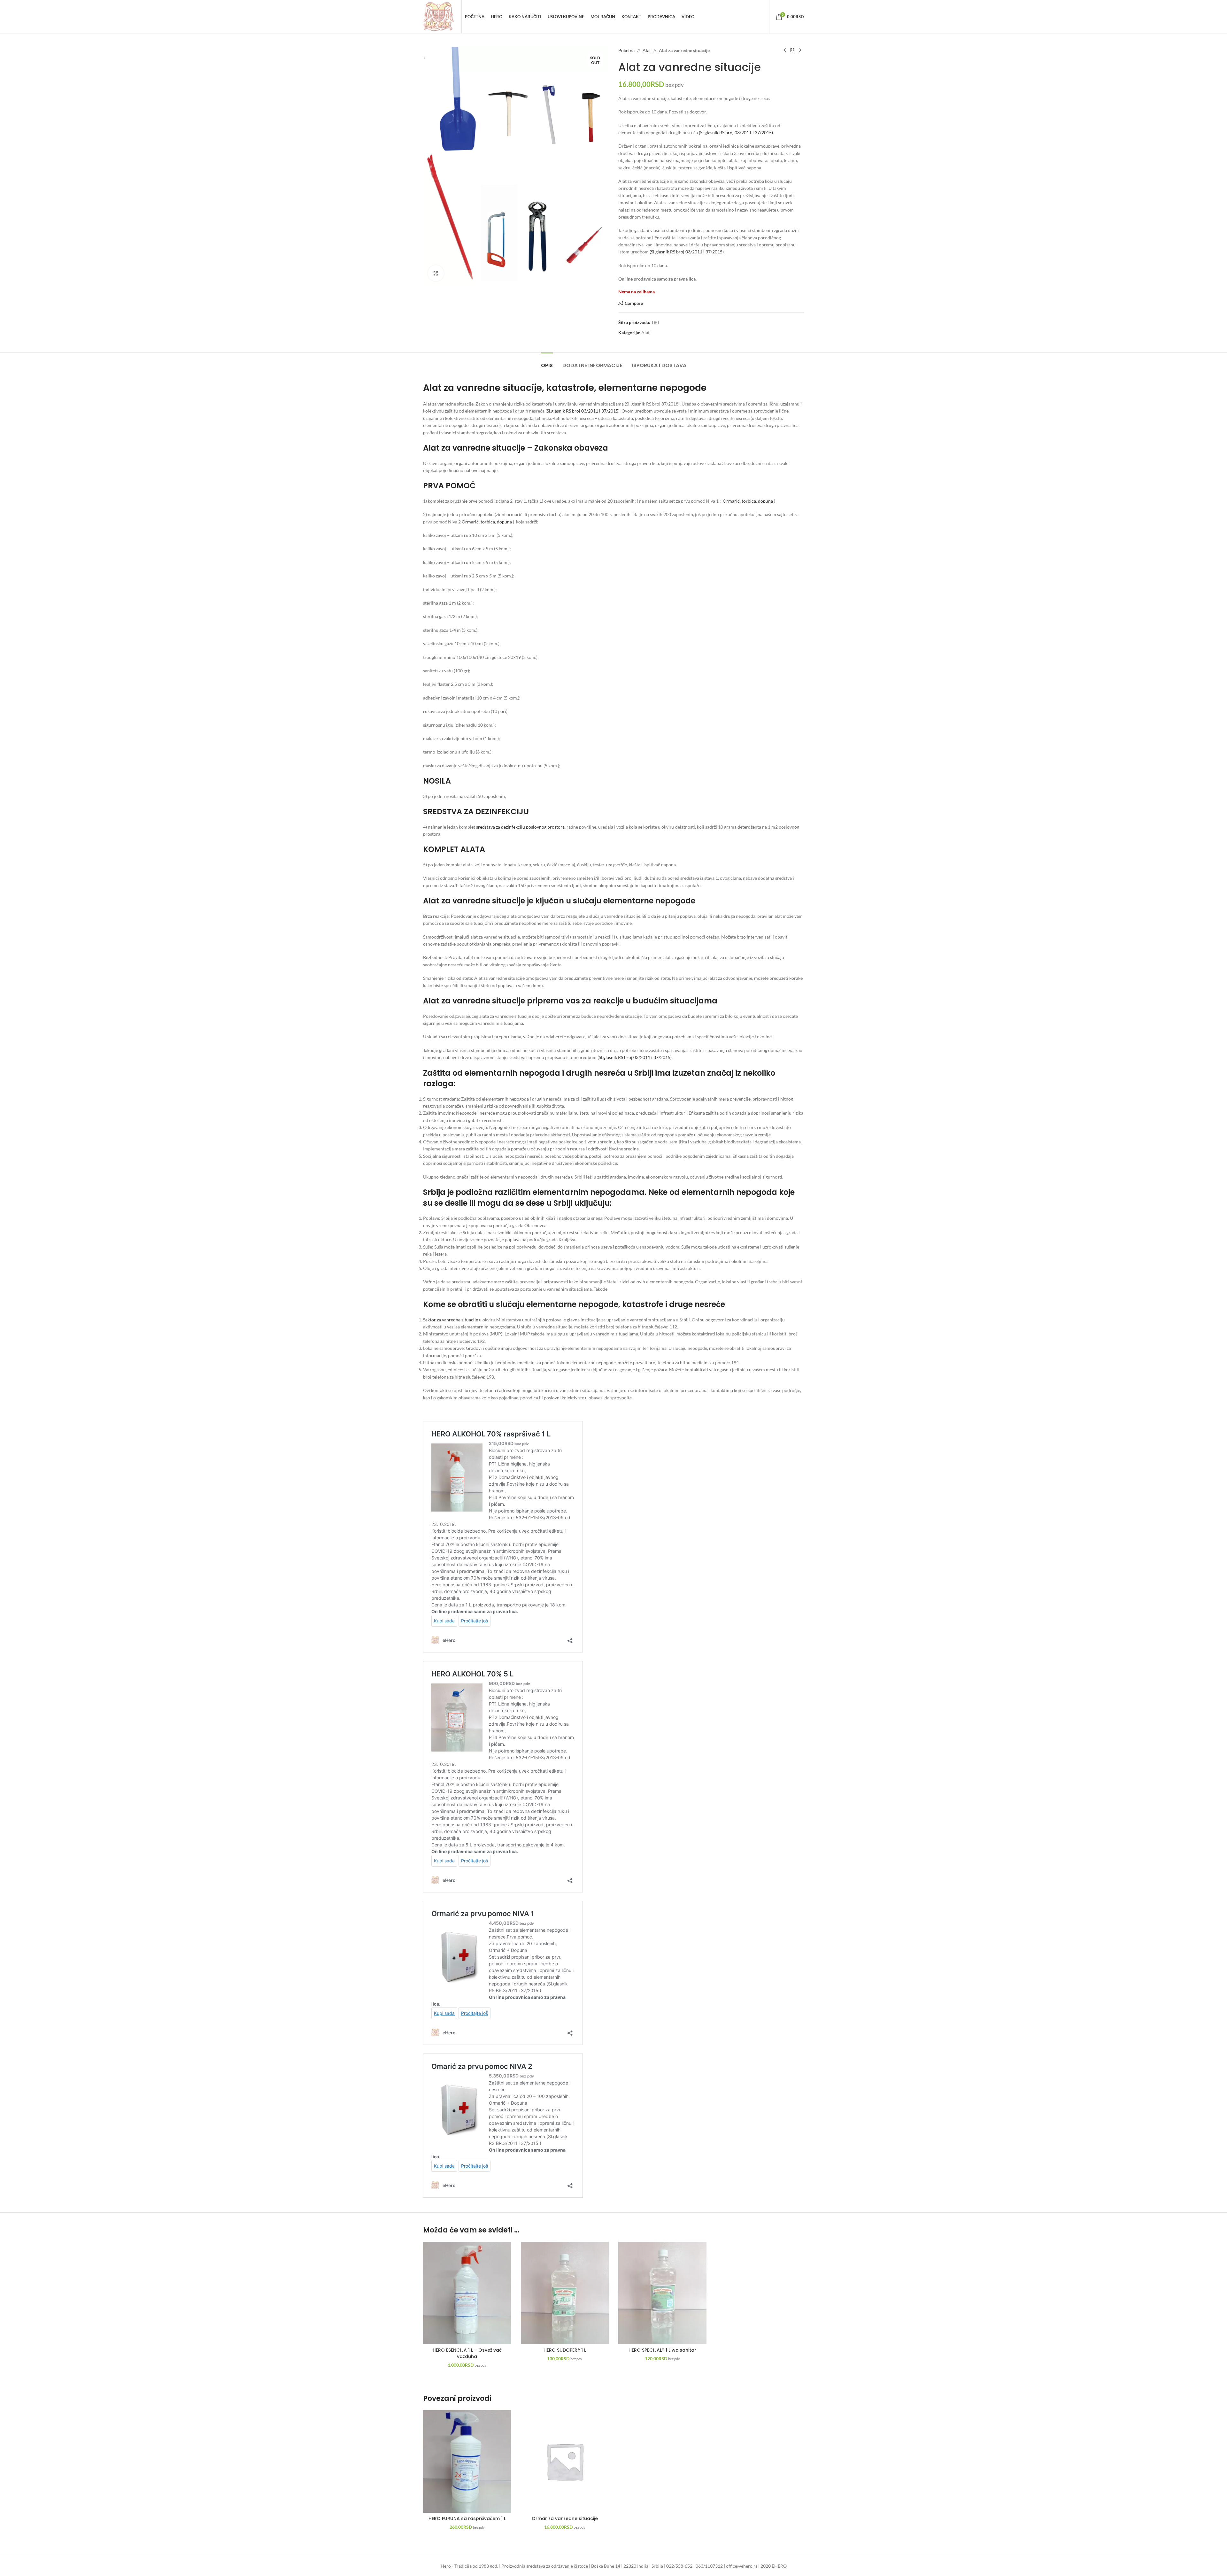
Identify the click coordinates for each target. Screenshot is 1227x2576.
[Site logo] (439, 16)
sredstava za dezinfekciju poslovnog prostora (520, 827)
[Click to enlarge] (436, 273)
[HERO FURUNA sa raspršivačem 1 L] (467, 2461)
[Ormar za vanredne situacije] (565, 2461)
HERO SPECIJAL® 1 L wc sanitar (662, 2350)
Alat (647, 50)
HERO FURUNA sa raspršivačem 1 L (467, 2518)
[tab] (547, 362)
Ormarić (731, 501)
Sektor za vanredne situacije (451, 1320)
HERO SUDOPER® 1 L (565, 2350)
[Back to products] (792, 50)
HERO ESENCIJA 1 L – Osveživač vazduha (467, 2353)
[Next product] (800, 50)
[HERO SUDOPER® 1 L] (565, 2293)
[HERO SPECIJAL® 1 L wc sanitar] (662, 2293)
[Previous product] (785, 50)
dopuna (765, 501)
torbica (749, 501)
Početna (626, 50)
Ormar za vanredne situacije (565, 2518)
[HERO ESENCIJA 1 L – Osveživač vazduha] (467, 2293)
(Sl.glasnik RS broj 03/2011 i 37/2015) (736, 132)
